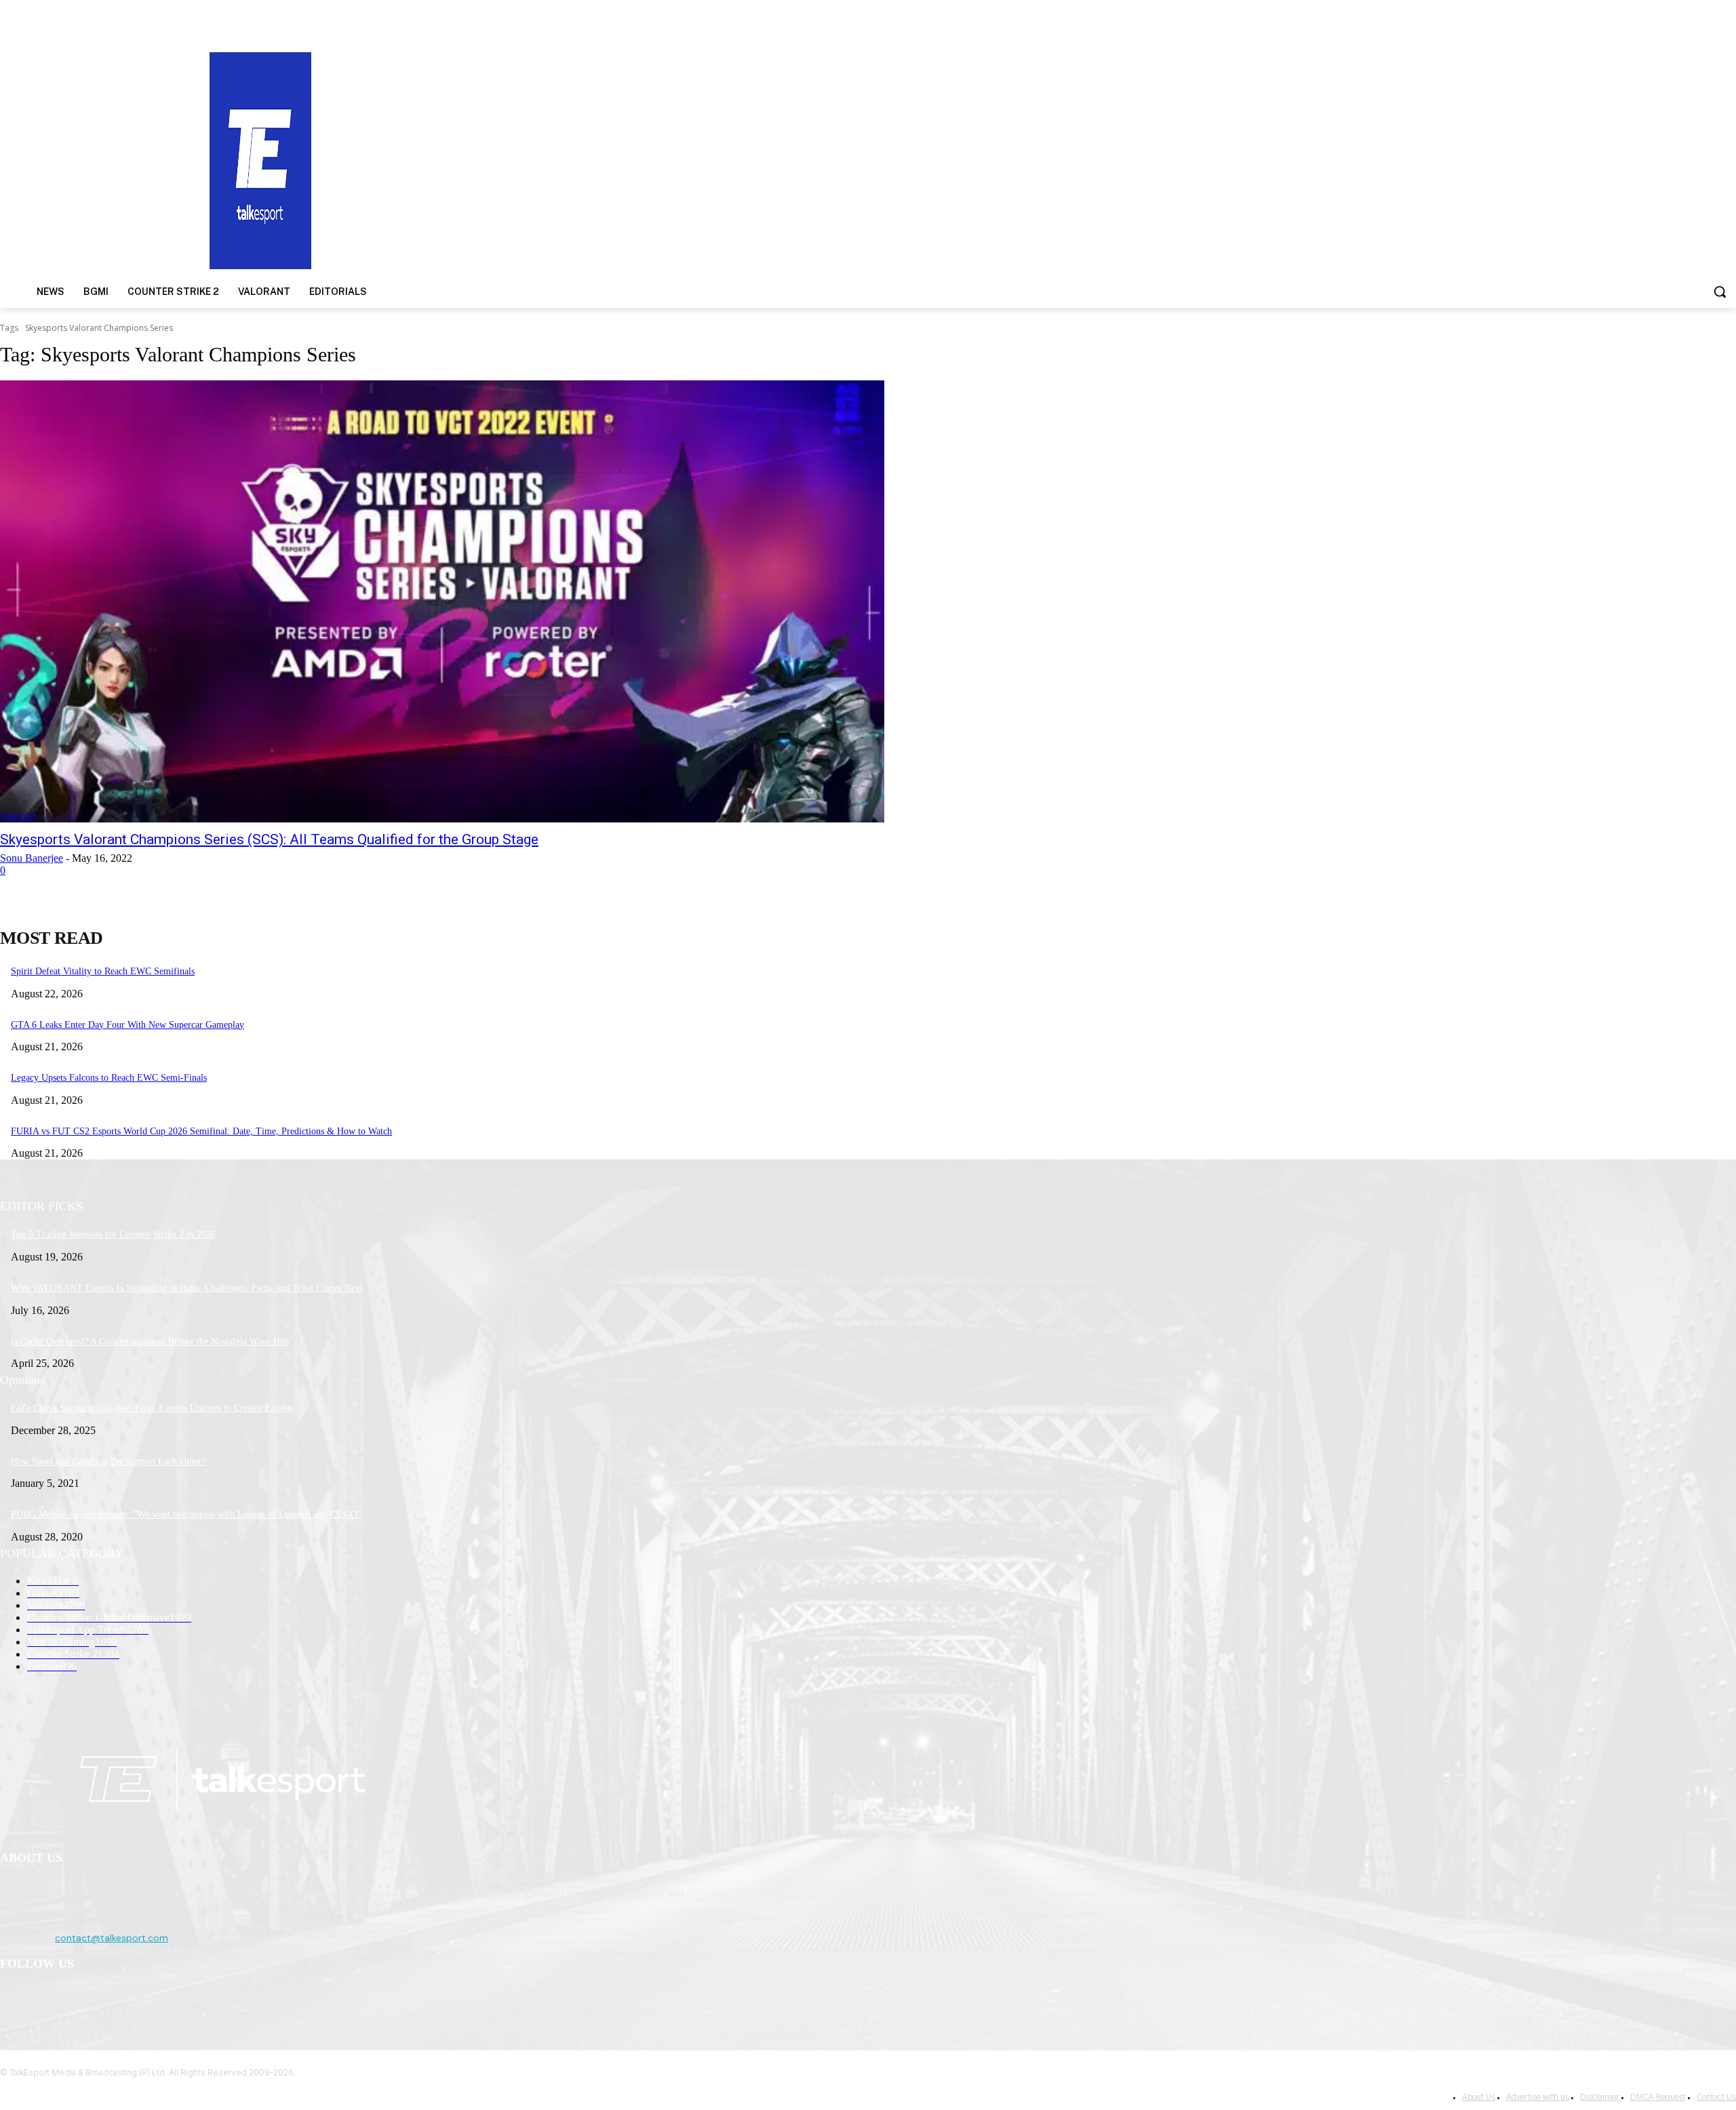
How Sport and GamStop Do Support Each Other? (108, 1461)
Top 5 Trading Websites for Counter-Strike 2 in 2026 (113, 1234)
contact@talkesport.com (112, 1938)
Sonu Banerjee (32, 858)
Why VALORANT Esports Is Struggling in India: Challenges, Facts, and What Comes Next (187, 1288)
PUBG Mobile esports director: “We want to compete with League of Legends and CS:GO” (186, 1514)
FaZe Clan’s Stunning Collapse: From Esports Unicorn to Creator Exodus (152, 1408)
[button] (1720, 292)
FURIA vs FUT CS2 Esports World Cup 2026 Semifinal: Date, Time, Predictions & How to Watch (201, 1131)
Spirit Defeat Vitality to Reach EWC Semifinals (103, 971)
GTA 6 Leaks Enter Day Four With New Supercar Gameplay (127, 1025)
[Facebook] (14, 1999)
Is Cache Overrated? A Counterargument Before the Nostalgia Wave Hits (150, 1341)
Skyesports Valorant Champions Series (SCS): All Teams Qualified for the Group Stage (269, 839)
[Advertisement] (1128, 159)
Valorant (18, 816)
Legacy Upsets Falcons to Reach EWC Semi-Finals (109, 1078)
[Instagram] (48, 1999)
